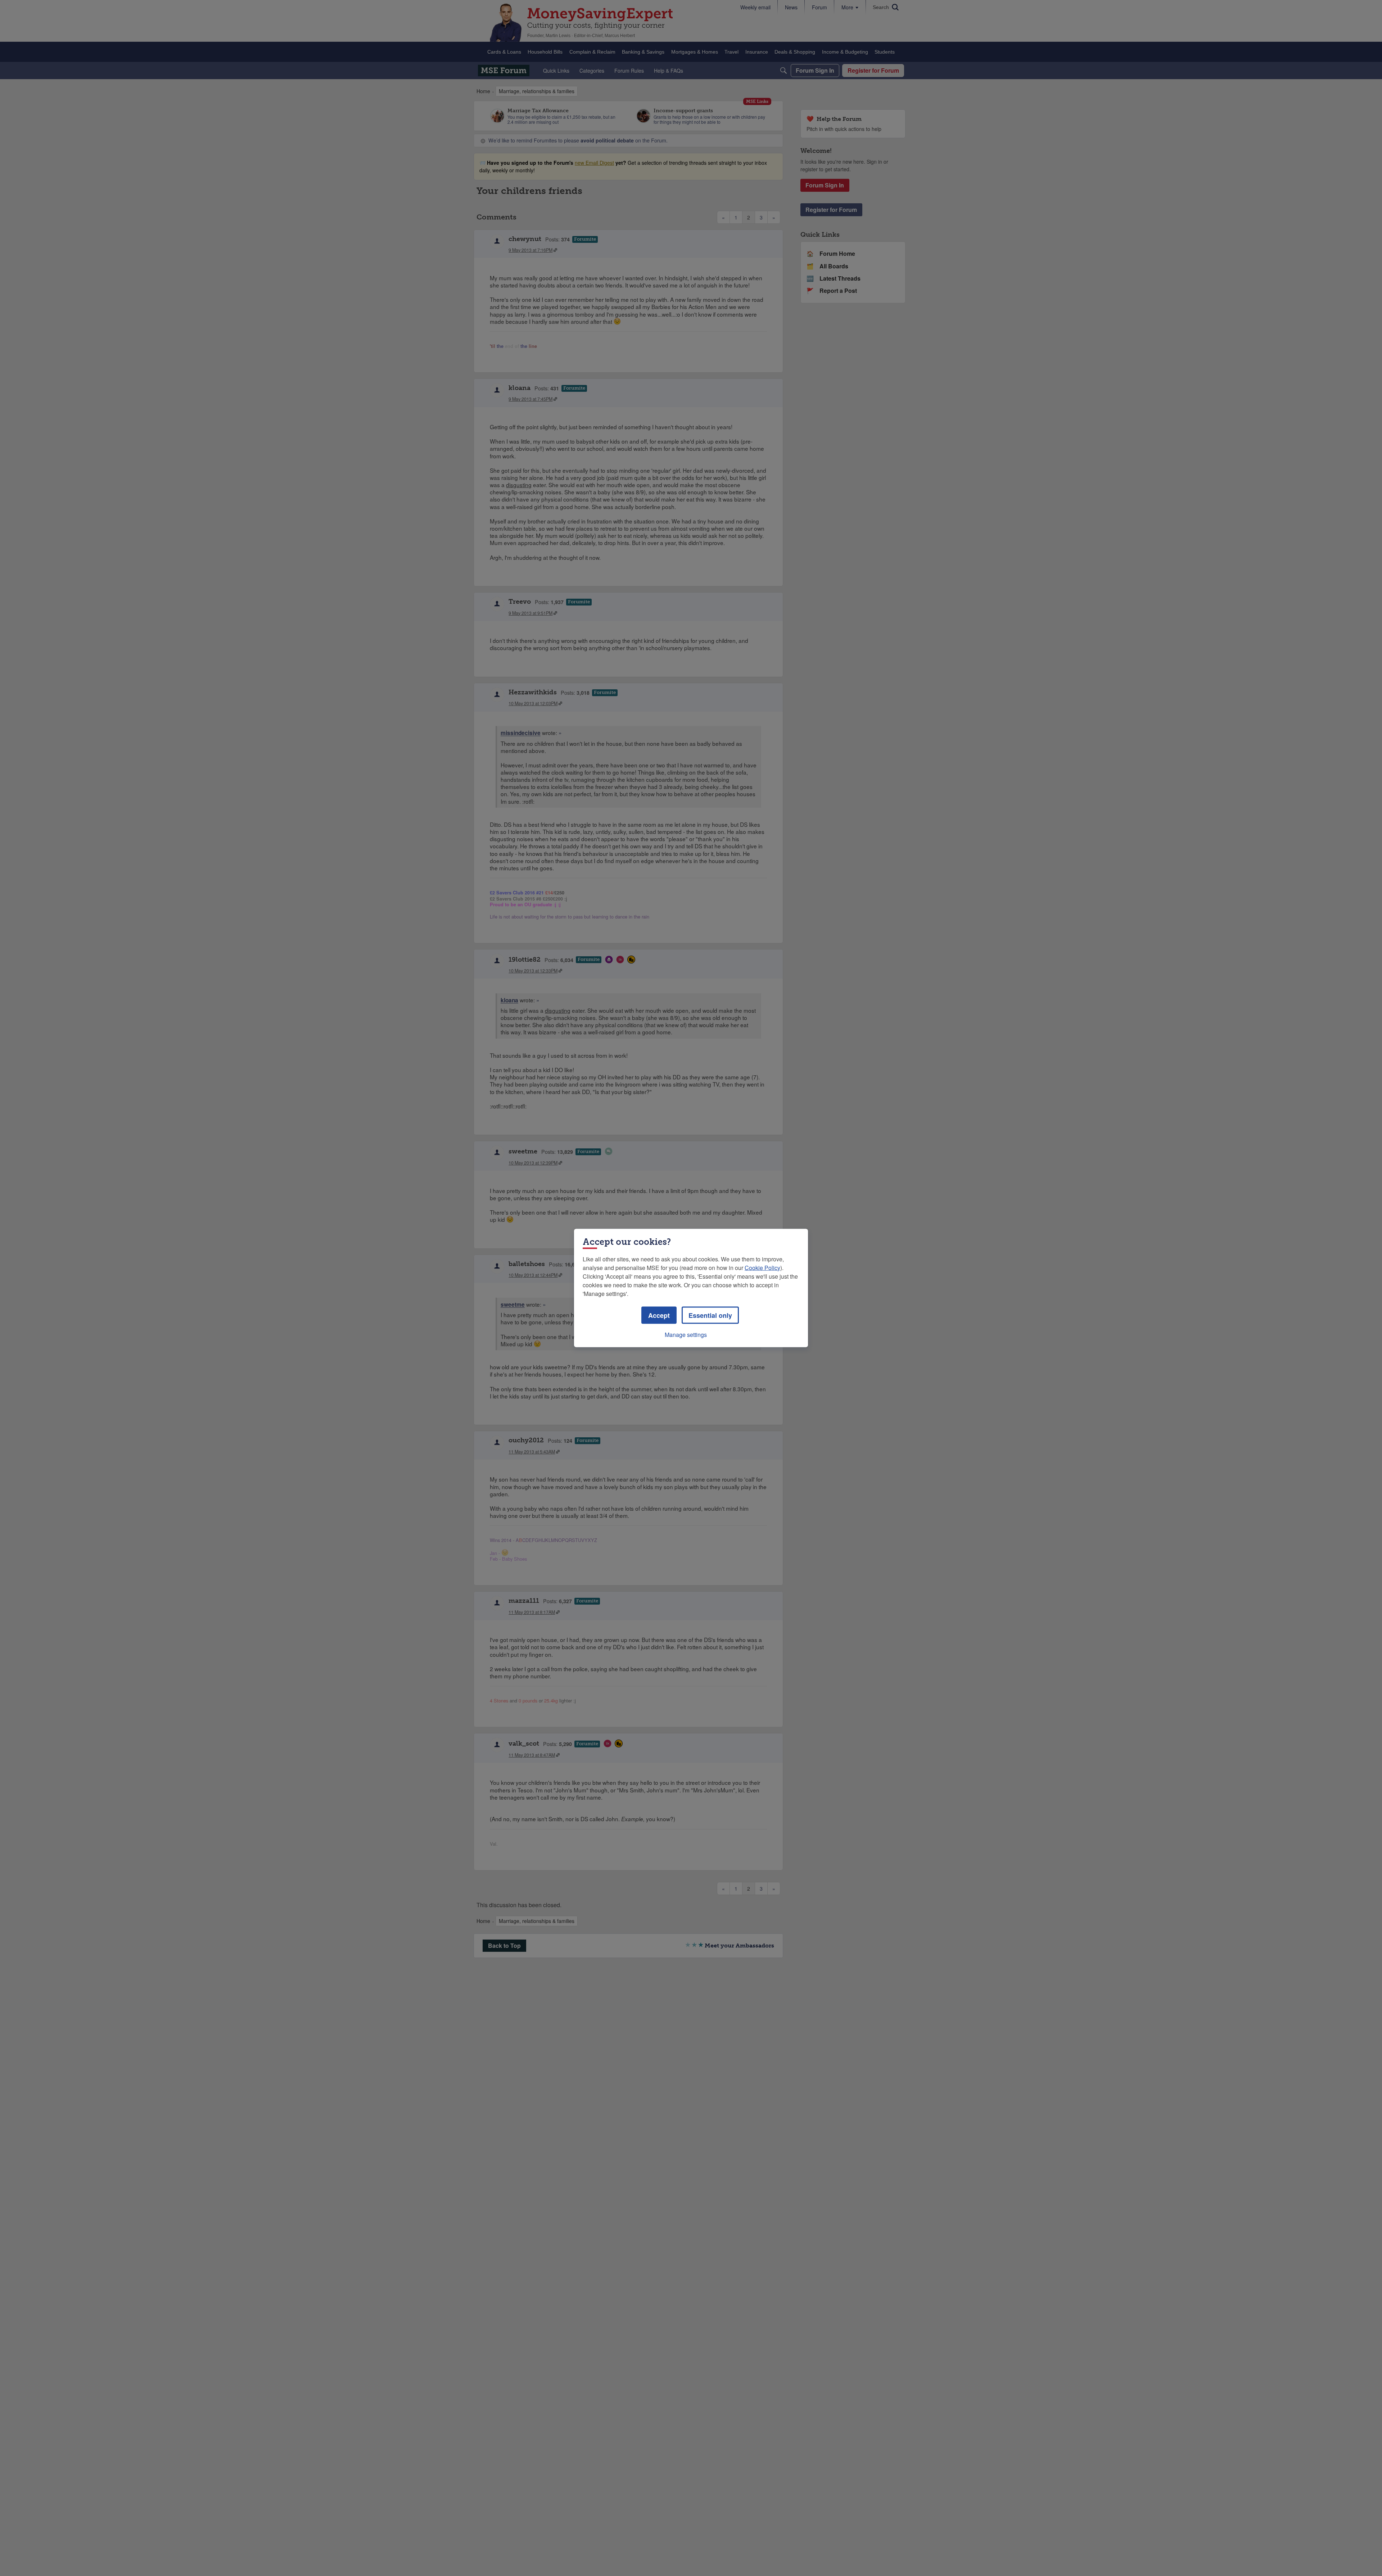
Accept (659, 1315)
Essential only (710, 1315)
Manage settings (686, 1335)
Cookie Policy (762, 1268)
